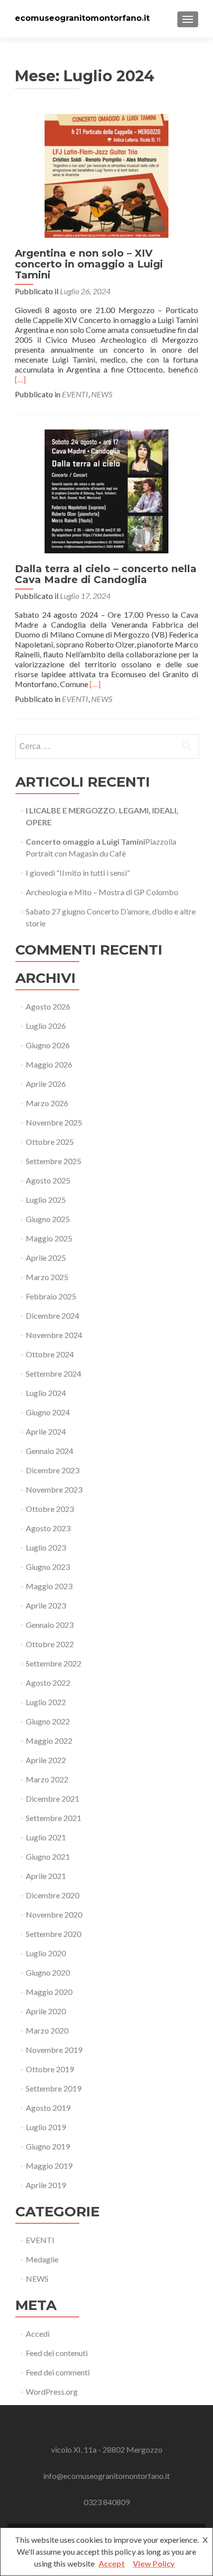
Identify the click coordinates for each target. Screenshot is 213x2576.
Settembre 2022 (53, 1663)
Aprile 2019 (46, 2185)
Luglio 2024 (46, 1393)
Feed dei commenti (58, 2372)
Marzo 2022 (47, 1779)
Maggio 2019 (49, 2166)
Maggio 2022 (49, 1741)
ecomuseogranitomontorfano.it (82, 18)
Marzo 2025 (47, 1277)
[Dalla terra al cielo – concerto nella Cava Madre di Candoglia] (106, 490)
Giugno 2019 (48, 2146)
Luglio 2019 (46, 2127)
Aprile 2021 (46, 1876)
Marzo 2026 (47, 1103)
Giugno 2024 (48, 1412)
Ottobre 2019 (50, 2069)
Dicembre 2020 (53, 1895)
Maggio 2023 (49, 1586)
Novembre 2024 (54, 1335)
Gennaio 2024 (50, 1451)
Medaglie (42, 2259)
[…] (20, 379)
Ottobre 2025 (50, 1142)
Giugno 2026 (48, 1045)
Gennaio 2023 (50, 1625)
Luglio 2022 (46, 1702)
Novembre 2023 (54, 1489)
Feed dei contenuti (57, 2353)
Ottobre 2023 (50, 1509)
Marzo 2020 (47, 2030)
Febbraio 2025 (51, 1296)
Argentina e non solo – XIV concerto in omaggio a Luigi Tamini (89, 264)
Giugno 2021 (48, 1856)
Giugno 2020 (48, 1972)
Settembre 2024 (53, 1373)
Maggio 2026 (49, 1064)
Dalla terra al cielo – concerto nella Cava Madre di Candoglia (106, 574)
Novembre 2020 (54, 1914)
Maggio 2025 (49, 1238)
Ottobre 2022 (50, 1644)
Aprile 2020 (46, 2011)
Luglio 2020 (46, 1953)
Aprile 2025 (46, 1258)
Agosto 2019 (48, 2108)
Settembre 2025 (53, 1161)
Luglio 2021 (46, 1837)
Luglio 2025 (46, 1200)
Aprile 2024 (46, 1431)
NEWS (102, 394)
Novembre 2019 (54, 2050)
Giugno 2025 (48, 1219)
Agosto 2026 (48, 1006)
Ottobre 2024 (50, 1354)
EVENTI (75, 394)
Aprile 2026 (46, 1084)
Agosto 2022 (48, 1683)
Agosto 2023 (48, 1528)
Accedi (38, 2334)
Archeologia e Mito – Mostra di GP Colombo (102, 892)
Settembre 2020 (53, 1934)
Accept (112, 2563)
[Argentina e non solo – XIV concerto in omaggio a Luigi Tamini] (106, 175)
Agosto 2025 (48, 1180)
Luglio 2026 (46, 1026)
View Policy (154, 2563)
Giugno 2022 (48, 1721)
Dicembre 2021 (53, 1798)
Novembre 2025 (54, 1122)
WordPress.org (52, 2391)
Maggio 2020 (49, 1992)
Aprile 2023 (46, 1605)
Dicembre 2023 (53, 1470)
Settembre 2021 (53, 1818)
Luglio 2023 (46, 1547)
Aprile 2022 (46, 1760)
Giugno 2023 (48, 1567)
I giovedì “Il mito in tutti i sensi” (78, 873)
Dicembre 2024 (53, 1315)
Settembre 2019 (53, 2088)
